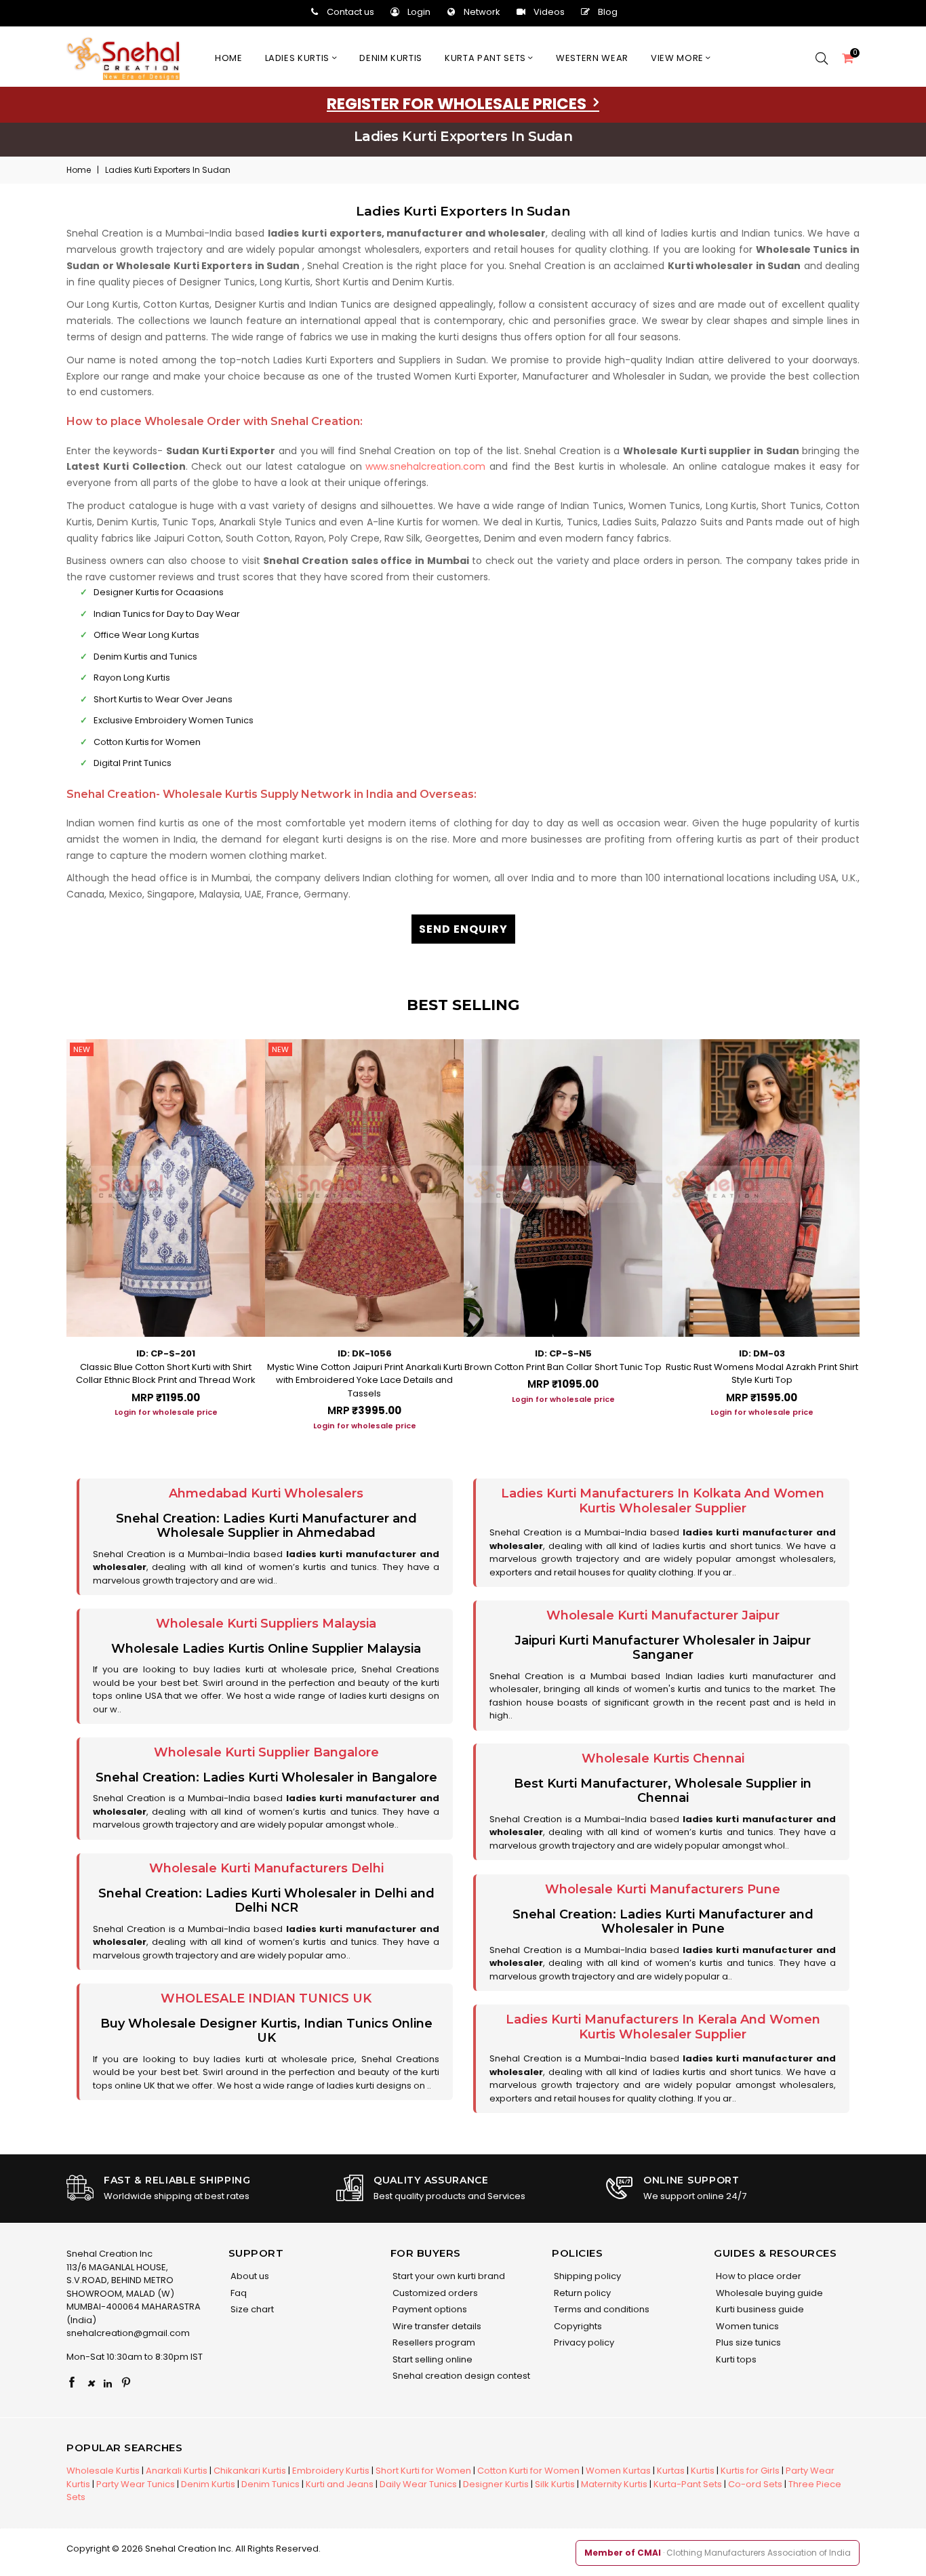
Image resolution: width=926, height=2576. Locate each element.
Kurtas (671, 2471)
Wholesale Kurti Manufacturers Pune (663, 1889)
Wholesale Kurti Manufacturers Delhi (266, 1868)
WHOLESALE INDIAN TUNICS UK (266, 1998)
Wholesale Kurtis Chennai (663, 1758)
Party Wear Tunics (136, 2484)
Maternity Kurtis (614, 2484)
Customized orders (434, 2293)
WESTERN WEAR (592, 58)
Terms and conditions (601, 2309)
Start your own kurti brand (448, 2276)
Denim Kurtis (208, 2484)
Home (229, 58)
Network (482, 12)
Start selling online (431, 2359)
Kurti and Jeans (340, 2484)
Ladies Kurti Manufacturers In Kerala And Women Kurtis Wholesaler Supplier (663, 2027)
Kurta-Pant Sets (688, 2484)
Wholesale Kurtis (103, 2471)
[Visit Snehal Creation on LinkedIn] (108, 2383)
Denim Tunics (270, 2484)
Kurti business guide (759, 2309)
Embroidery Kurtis (331, 2471)
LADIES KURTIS (299, 58)
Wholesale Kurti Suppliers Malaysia (266, 1624)
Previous (53, 1230)
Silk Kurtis (555, 2484)
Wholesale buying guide (768, 2293)
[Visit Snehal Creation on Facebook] (72, 2383)
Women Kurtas (618, 2471)
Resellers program (433, 2342)
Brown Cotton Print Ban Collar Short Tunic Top (563, 1367)
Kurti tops (735, 2359)
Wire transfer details (436, 2326)
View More (679, 58)
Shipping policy (586, 2276)
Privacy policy (583, 2342)
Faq (238, 2293)
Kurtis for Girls (750, 2471)
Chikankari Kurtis (250, 2471)
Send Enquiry (463, 929)
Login (419, 12)
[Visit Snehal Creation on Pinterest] (126, 2383)
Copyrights (577, 2326)
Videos (549, 12)
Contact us (350, 12)
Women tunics (746, 2326)
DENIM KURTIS (391, 58)
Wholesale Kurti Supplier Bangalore (266, 1752)
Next (873, 1230)
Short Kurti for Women (423, 2471)
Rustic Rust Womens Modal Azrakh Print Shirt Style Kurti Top (762, 1374)
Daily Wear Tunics (418, 2484)
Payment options (429, 2309)
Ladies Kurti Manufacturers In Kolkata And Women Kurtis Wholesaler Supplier (663, 1501)
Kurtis (703, 2471)
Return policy (581, 2293)
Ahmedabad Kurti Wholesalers (266, 1493)
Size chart (251, 2309)
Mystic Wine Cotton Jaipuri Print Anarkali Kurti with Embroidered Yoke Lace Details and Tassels (365, 1380)
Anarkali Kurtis (177, 2471)
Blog (608, 12)
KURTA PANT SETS (486, 58)
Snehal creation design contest (460, 2376)
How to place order (758, 2276)
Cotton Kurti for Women (528, 2471)
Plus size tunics (747, 2342)
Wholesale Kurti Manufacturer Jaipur (663, 1615)
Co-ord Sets (755, 2484)
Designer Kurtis (496, 2484)
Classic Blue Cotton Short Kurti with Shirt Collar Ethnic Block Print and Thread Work (166, 1374)
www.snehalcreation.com (425, 466)
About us (249, 2276)
